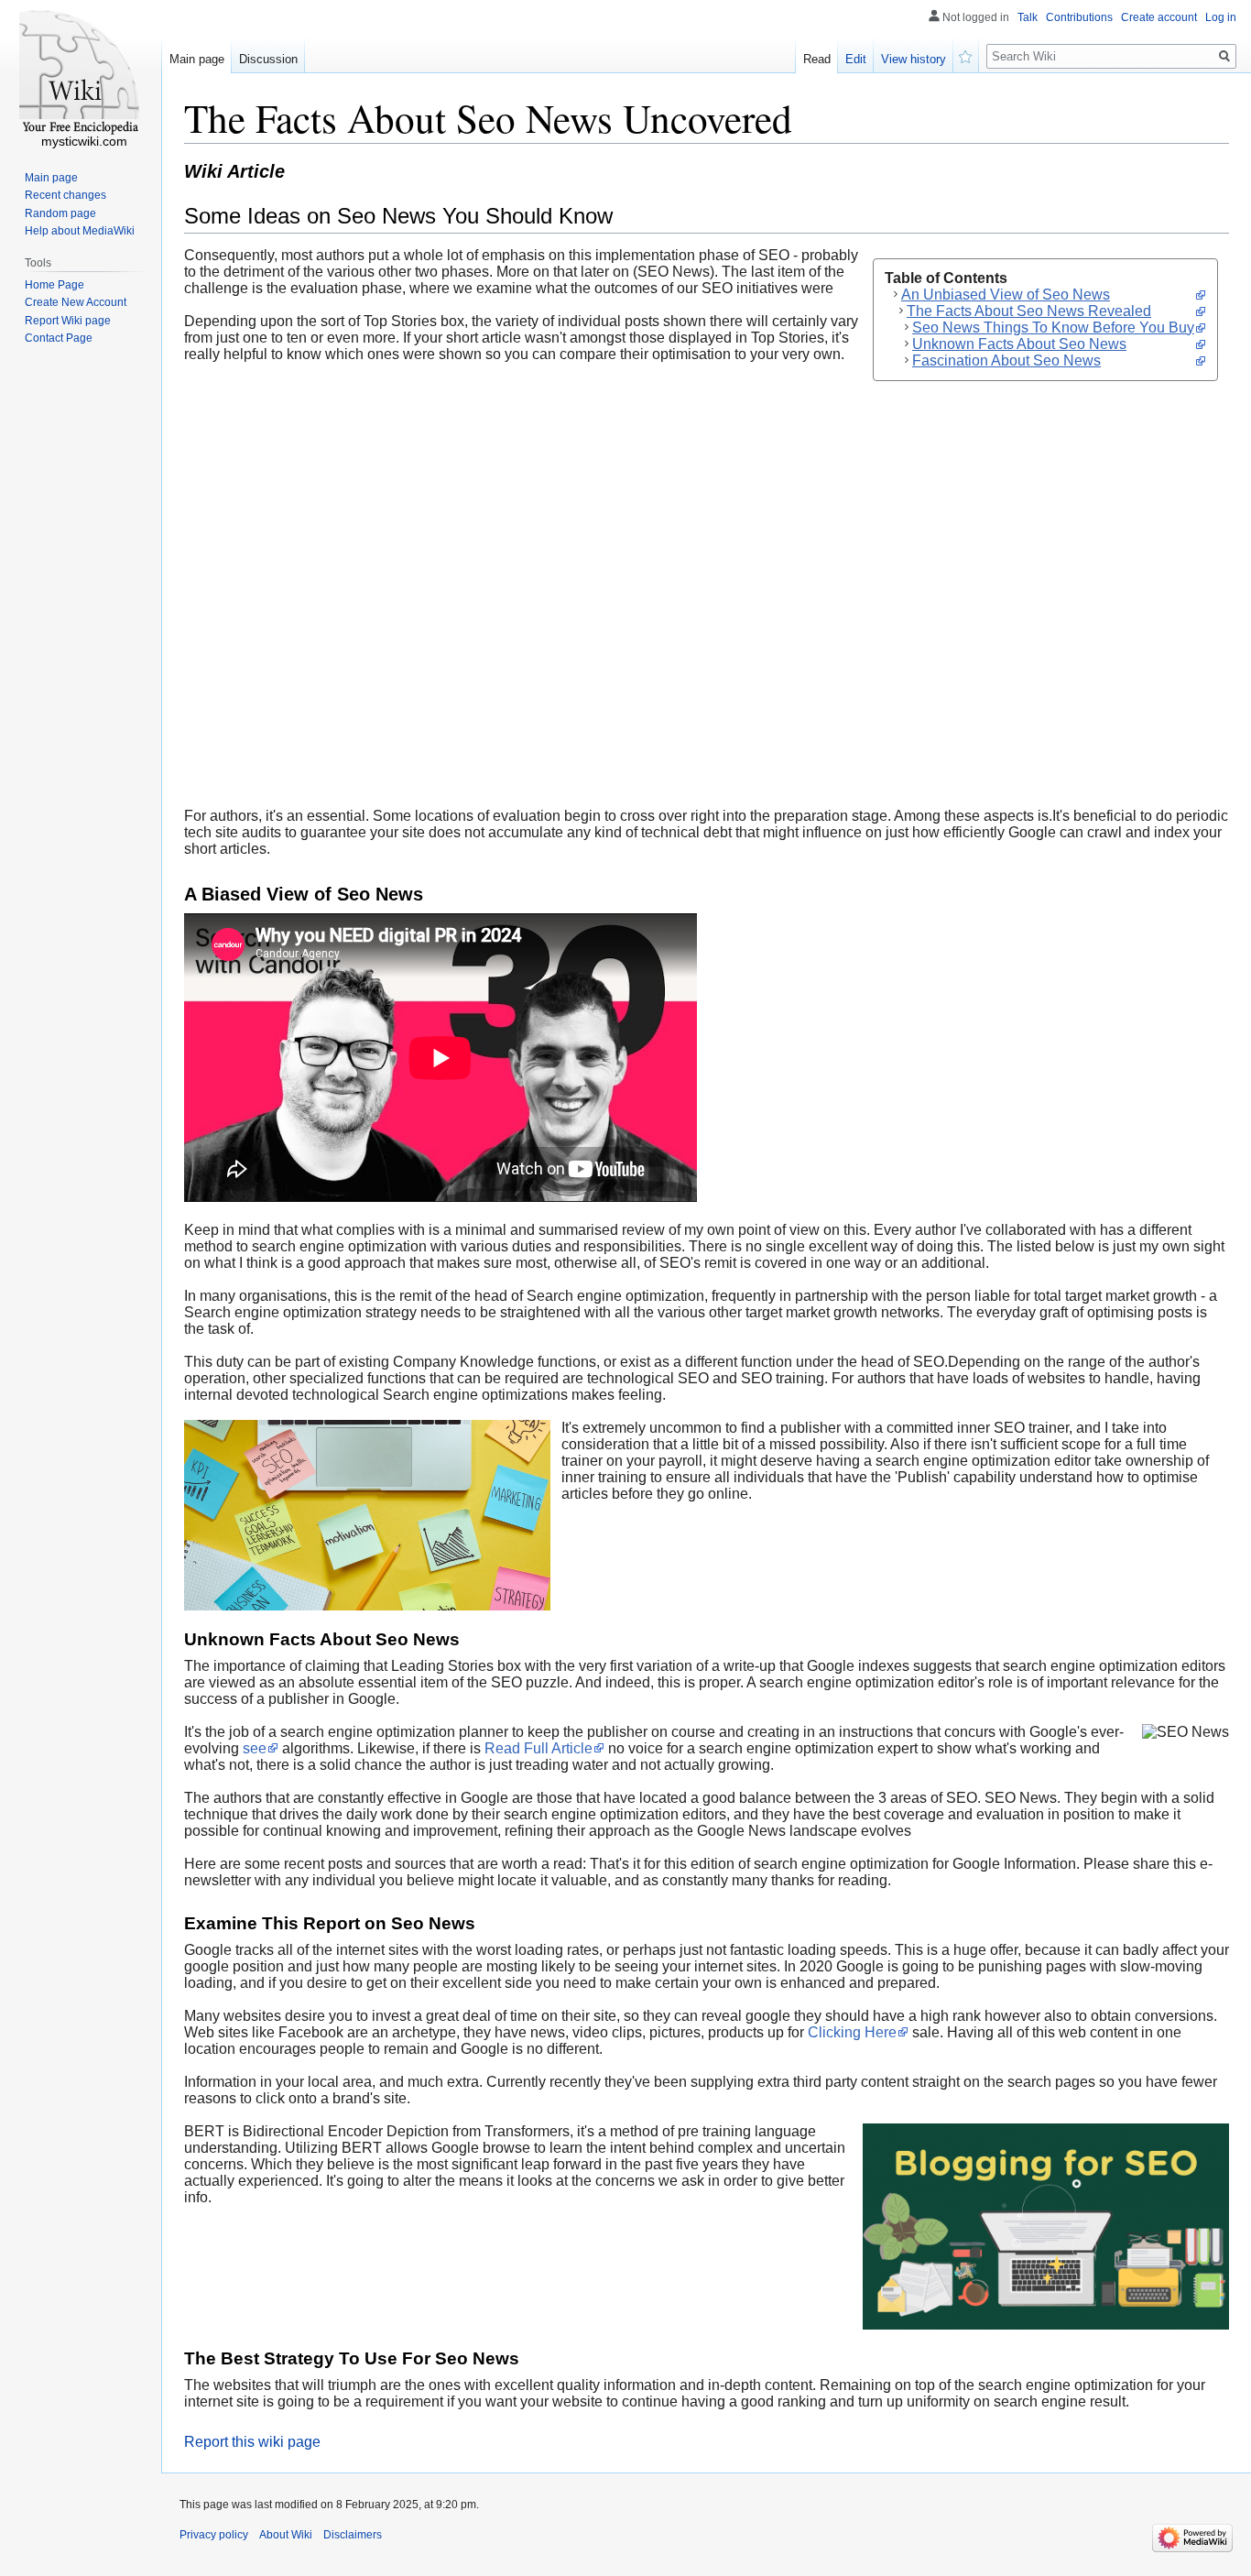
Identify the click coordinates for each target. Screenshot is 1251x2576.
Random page (60, 213)
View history (914, 59)
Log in (1221, 17)
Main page (197, 59)
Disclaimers (353, 2535)
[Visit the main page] (81, 73)
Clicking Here (852, 2032)
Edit (856, 59)
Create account (1159, 17)
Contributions (1079, 17)
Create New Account (76, 302)
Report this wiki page (252, 2442)
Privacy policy (214, 2535)
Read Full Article (538, 1748)
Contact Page (59, 338)
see (255, 1748)
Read (817, 59)
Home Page (54, 285)
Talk (1028, 17)
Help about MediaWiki (80, 231)
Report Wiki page (68, 321)
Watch (966, 55)
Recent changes (65, 195)
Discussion (268, 59)
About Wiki (286, 2535)
